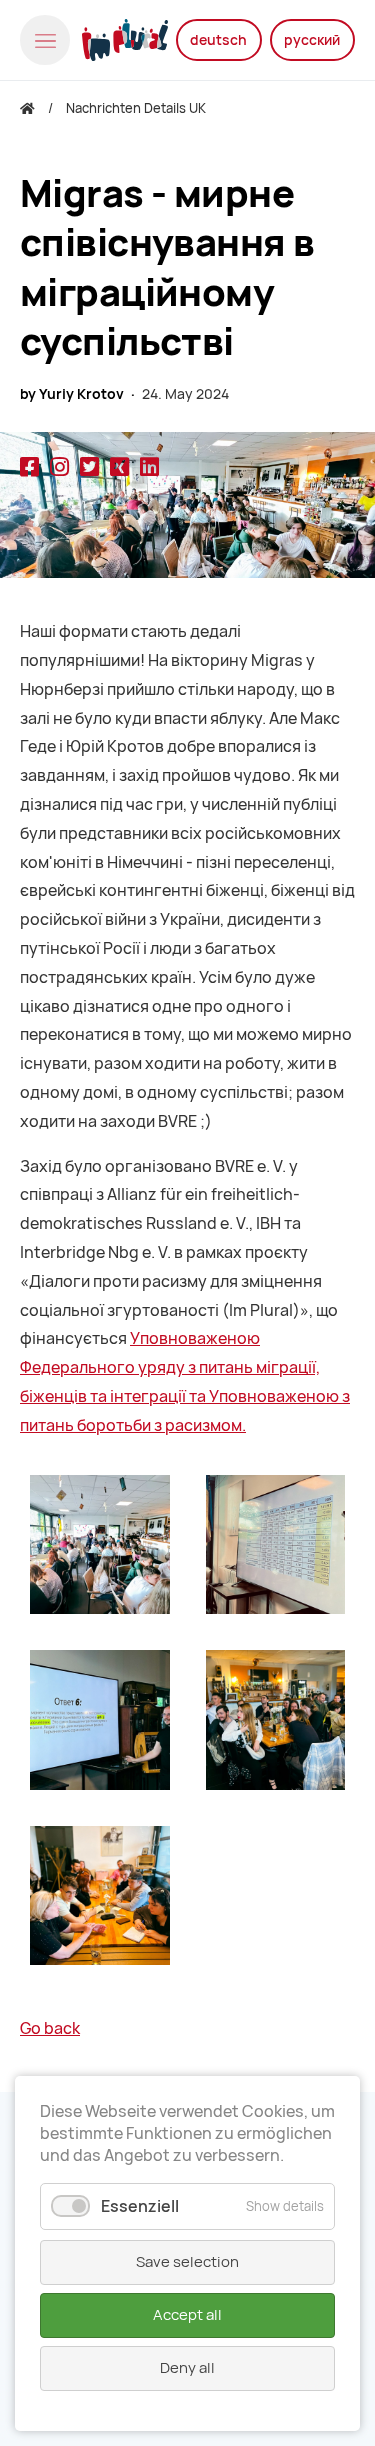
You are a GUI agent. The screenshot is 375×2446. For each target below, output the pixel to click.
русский (312, 40)
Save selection (187, 2262)
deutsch (218, 40)
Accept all (187, 2315)
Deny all (187, 2368)
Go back (50, 2028)
